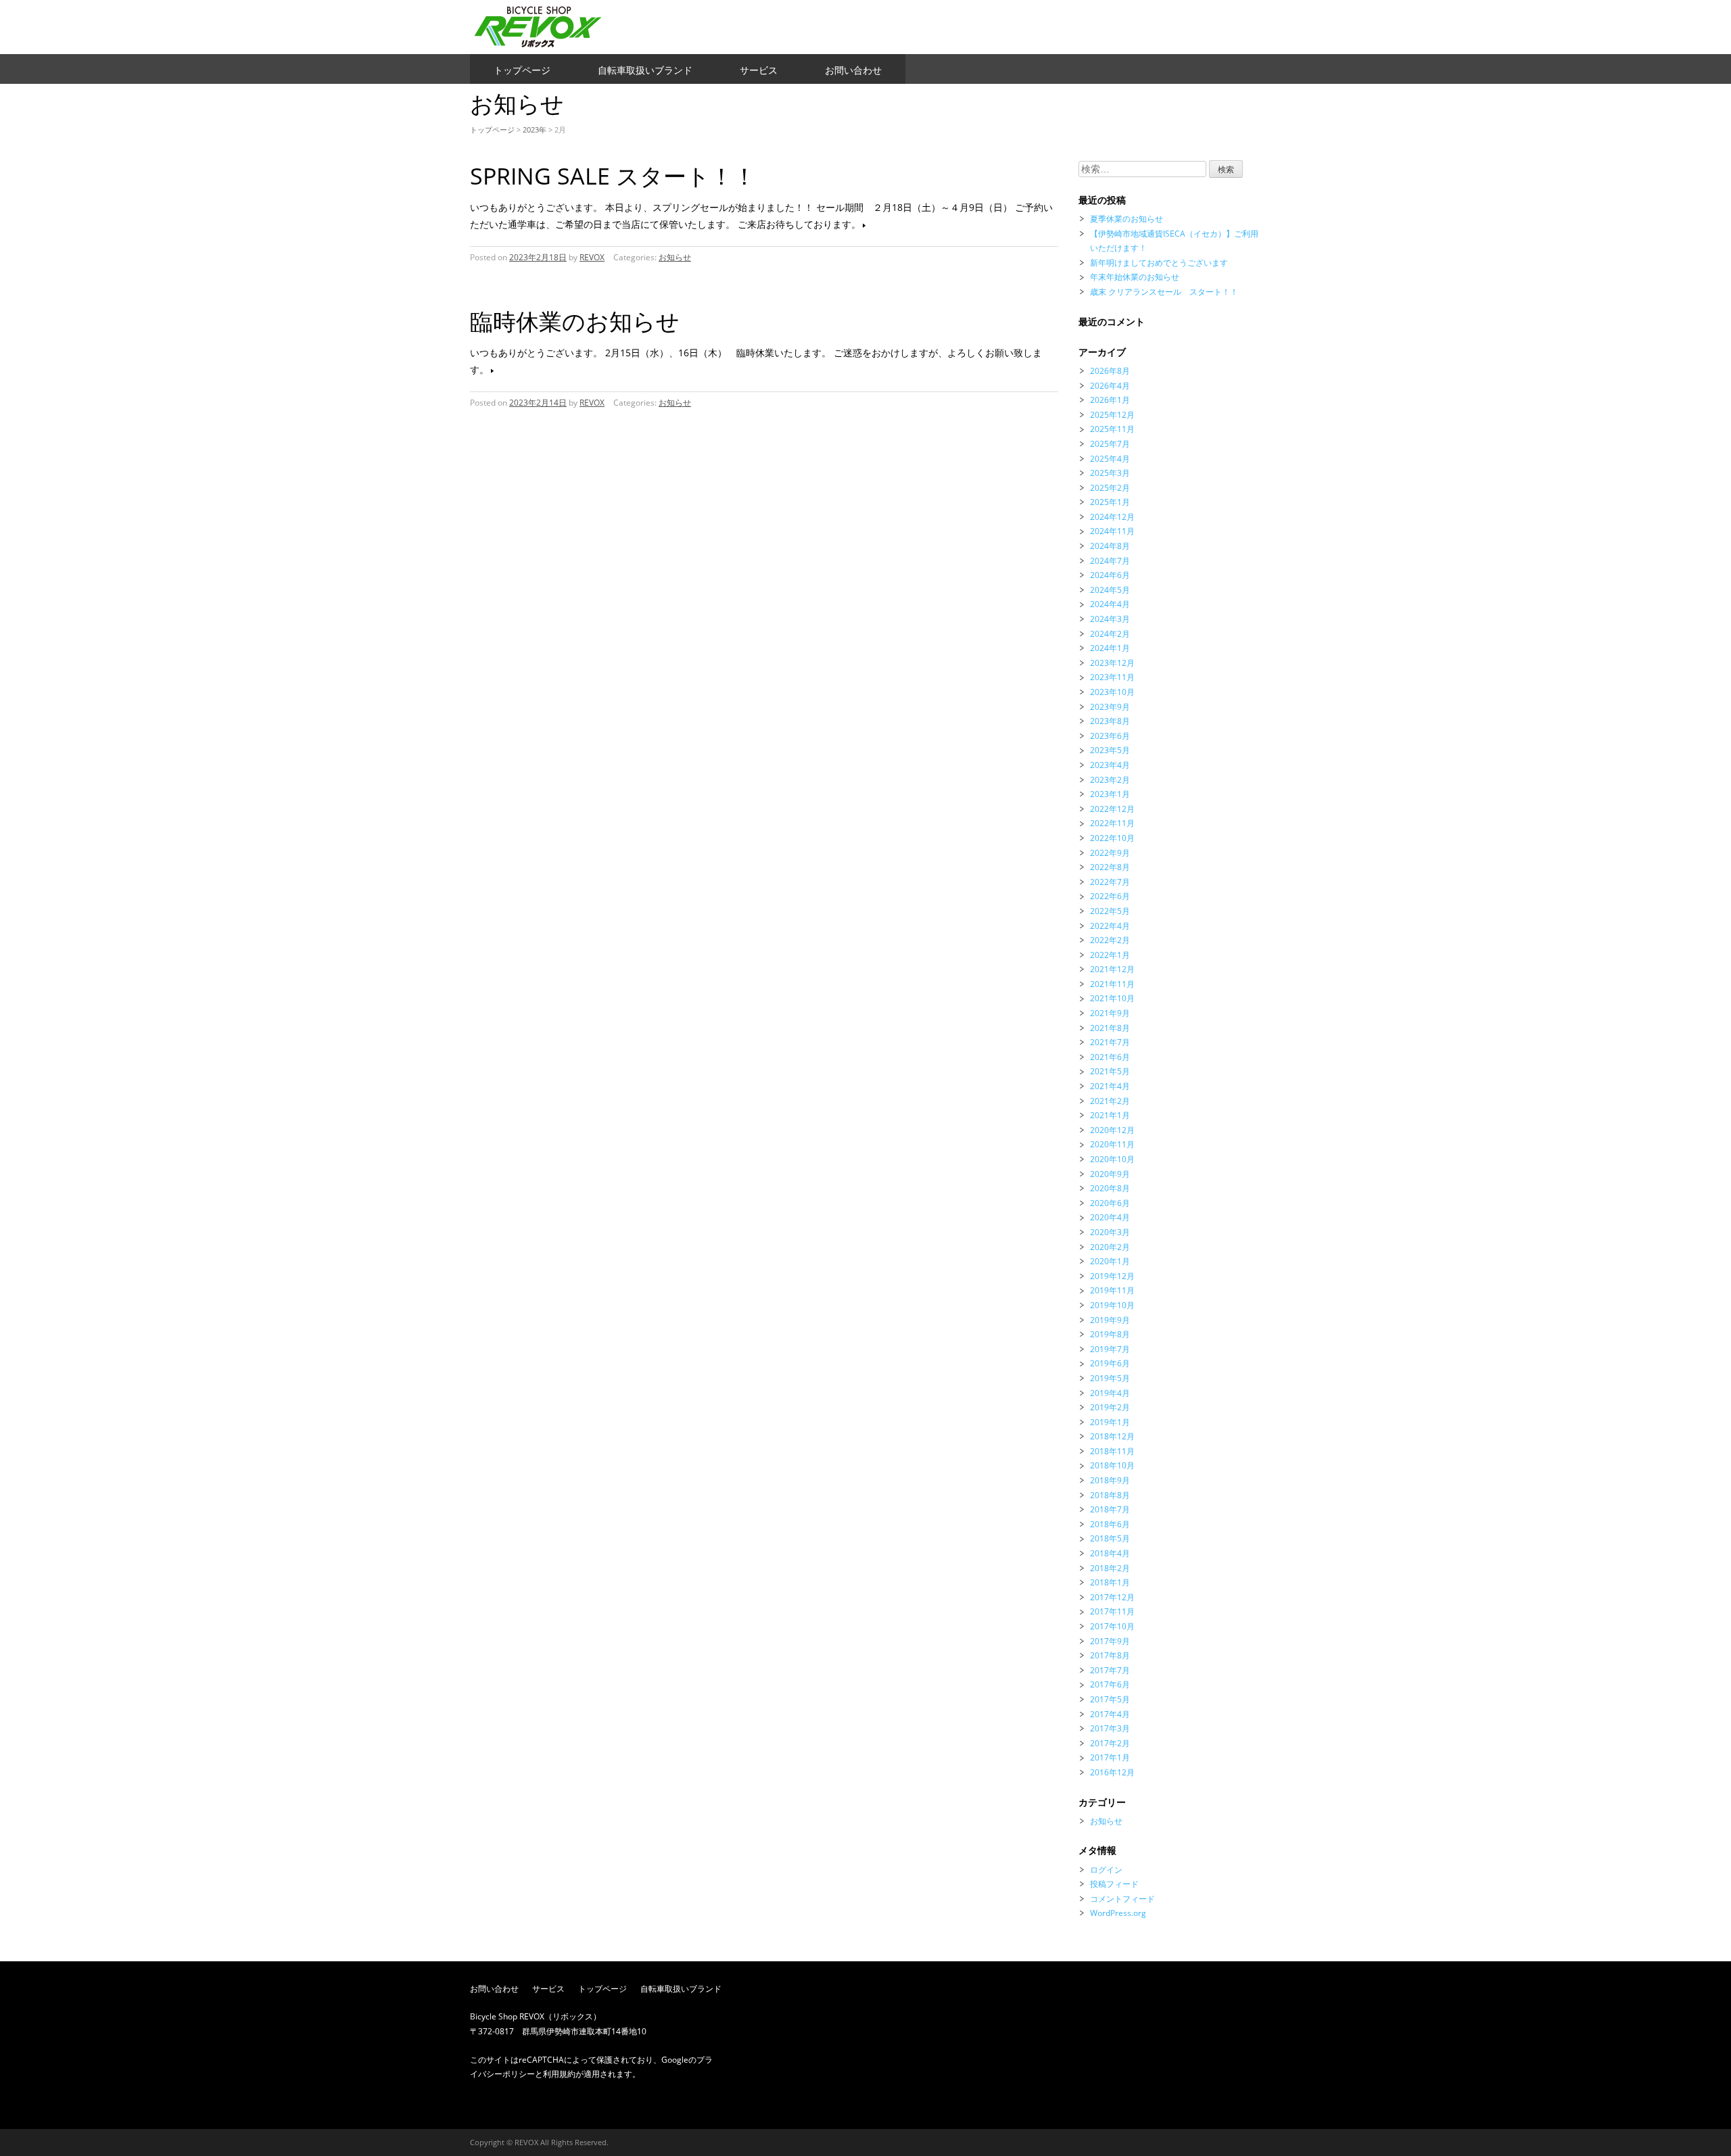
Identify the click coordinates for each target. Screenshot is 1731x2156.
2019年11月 (1112, 1290)
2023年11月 (1112, 677)
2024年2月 (1110, 634)
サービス (759, 70)
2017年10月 (1112, 1626)
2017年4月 (1110, 1714)
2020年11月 (1112, 1144)
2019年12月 (1112, 1276)
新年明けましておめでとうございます (1159, 263)
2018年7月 (1110, 1509)
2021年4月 (1110, 1086)
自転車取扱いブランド (645, 70)
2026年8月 (1110, 371)
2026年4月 (1110, 386)
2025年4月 (1110, 459)
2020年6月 (1110, 1203)
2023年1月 (1110, 794)
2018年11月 (1112, 1451)
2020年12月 (1112, 1130)
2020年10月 (1112, 1159)
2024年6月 (1110, 575)
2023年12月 (1112, 663)
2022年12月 (1112, 809)
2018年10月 (1112, 1465)
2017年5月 (1110, 1699)
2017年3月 (1110, 1728)
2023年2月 (1110, 780)
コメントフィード (1122, 1899)
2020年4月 (1110, 1217)
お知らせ (675, 257)
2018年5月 (1110, 1538)
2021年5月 (1110, 1071)
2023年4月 (1110, 765)
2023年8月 (1110, 721)
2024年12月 (1112, 517)
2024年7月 (1110, 561)
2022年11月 (1112, 823)
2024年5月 (1110, 590)
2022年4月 (1110, 926)
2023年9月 (1110, 707)
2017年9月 (1110, 1641)
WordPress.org (1118, 1913)
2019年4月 (1110, 1393)
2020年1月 (1110, 1261)
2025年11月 (1112, 429)
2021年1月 (1110, 1115)
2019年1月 (1110, 1422)
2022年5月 (1110, 911)
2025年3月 (1110, 473)
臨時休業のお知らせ (575, 321)
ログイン (1106, 1870)
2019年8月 (1110, 1334)
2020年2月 (1110, 1247)
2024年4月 (1110, 604)
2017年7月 (1110, 1670)
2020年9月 (1110, 1174)
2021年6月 (1110, 1057)
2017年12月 (1112, 1597)
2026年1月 (1110, 400)
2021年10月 (1112, 998)
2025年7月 (1110, 444)
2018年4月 (1110, 1553)
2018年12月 (1112, 1436)
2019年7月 (1110, 1349)
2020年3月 (1110, 1232)
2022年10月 (1112, 838)
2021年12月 (1112, 969)
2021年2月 (1110, 1101)
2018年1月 (1110, 1582)
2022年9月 (1110, 853)
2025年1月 (1110, 502)
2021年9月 (1110, 1013)
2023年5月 (1110, 750)
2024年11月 (1112, 531)
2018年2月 (1110, 1568)
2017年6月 (1110, 1684)
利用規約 (559, 2074)
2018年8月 (1110, 1495)
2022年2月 (1110, 940)
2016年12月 (1112, 1772)
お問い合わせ (853, 70)
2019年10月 (1112, 1305)
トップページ (522, 70)
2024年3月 (1110, 619)
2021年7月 (1110, 1042)
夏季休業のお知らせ (1127, 219)
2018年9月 (1110, 1480)
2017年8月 (1110, 1655)
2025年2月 (1110, 488)
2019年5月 (1110, 1378)
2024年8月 (1110, 546)
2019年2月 (1110, 1407)
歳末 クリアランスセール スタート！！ (1164, 292)
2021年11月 (1112, 984)
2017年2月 (1110, 1743)
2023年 (535, 129)
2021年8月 (1110, 1028)
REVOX (592, 257)
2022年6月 (1110, 896)
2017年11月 (1112, 1611)
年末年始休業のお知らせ (1135, 277)
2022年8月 (1110, 867)
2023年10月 (1112, 692)
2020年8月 (1110, 1188)
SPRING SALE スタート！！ (613, 176)
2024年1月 (1110, 648)
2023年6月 (1110, 736)
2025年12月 (1112, 415)
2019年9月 (1110, 1320)
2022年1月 (1110, 955)
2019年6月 (1110, 1363)
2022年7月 (1110, 882)
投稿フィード (1114, 1884)
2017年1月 (1110, 1757)
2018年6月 (1110, 1524)
